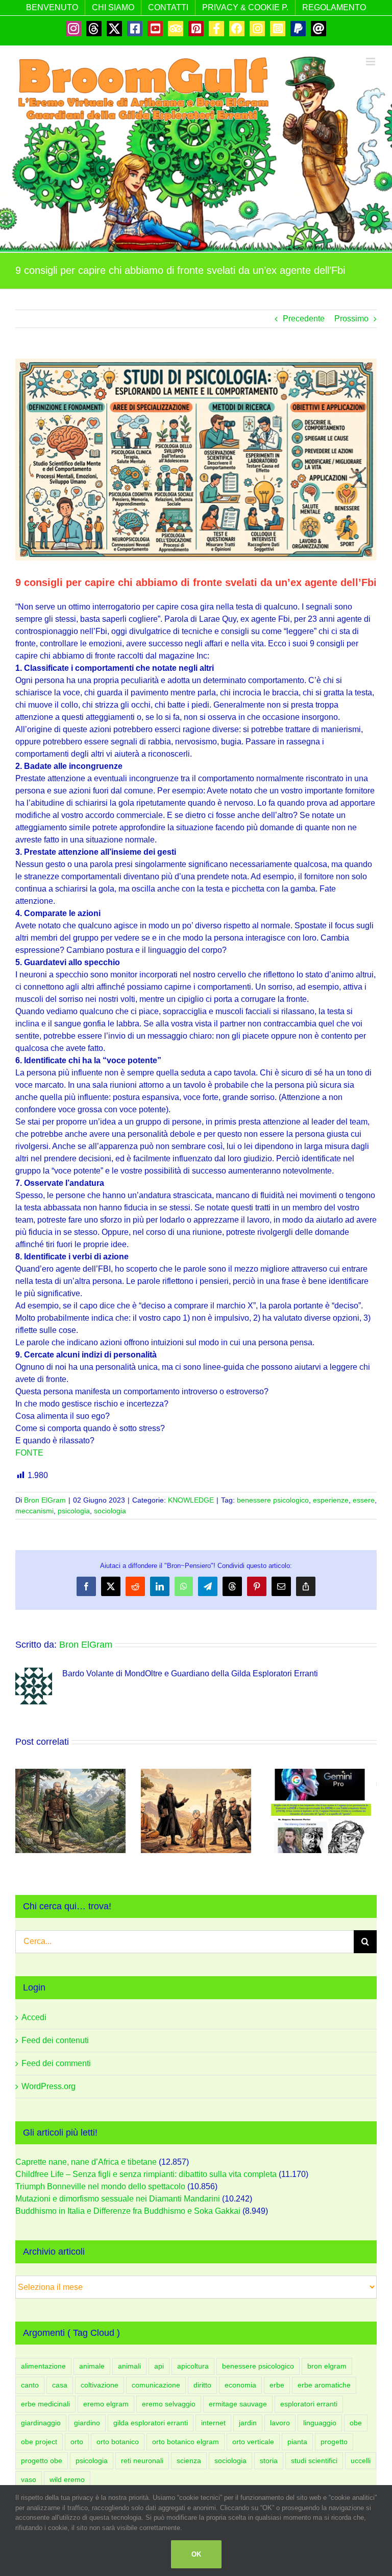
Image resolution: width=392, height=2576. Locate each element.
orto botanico (118, 2442)
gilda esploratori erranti (151, 2423)
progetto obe (42, 2461)
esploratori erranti (309, 2404)
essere (364, 1500)
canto (30, 2385)
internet (213, 2423)
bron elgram (327, 2366)
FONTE (29, 1453)
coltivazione (100, 2385)
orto (77, 2442)
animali (129, 2366)
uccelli (361, 2461)
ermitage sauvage (238, 2404)
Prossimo (351, 319)
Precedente (304, 319)
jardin (248, 2423)
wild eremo (67, 2479)
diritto (202, 2385)
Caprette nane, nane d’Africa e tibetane (86, 2162)
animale (92, 2366)
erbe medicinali (45, 2404)
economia (240, 2385)
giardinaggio (41, 2423)
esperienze (331, 1500)
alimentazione (43, 2366)
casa (60, 2385)
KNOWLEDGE (191, 1500)
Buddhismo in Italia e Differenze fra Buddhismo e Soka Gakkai (128, 2211)
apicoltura (193, 2366)
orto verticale (253, 2442)
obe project (39, 2442)
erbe (277, 2385)
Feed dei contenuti (55, 2040)
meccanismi (34, 1511)
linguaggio (320, 2423)
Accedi (34, 2017)
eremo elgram (106, 2404)
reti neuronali (142, 2461)
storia (269, 2461)
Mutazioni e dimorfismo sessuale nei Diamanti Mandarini (118, 2199)
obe (356, 2423)
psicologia (74, 1511)
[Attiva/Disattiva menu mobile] (371, 62)
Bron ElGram (45, 1500)
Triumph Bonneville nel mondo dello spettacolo (100, 2186)
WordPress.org (48, 2086)
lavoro (280, 2423)
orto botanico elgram (186, 2442)
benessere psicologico (273, 1500)
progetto (334, 2442)
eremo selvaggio (169, 2404)
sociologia (110, 1511)
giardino (87, 2423)
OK (196, 2554)
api (159, 2366)
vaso (29, 2479)
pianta (297, 2442)
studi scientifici (314, 2461)
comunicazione (156, 2385)
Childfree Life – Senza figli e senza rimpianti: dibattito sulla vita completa (146, 2174)
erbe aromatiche (324, 2385)
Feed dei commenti (56, 2063)
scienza (189, 2461)
